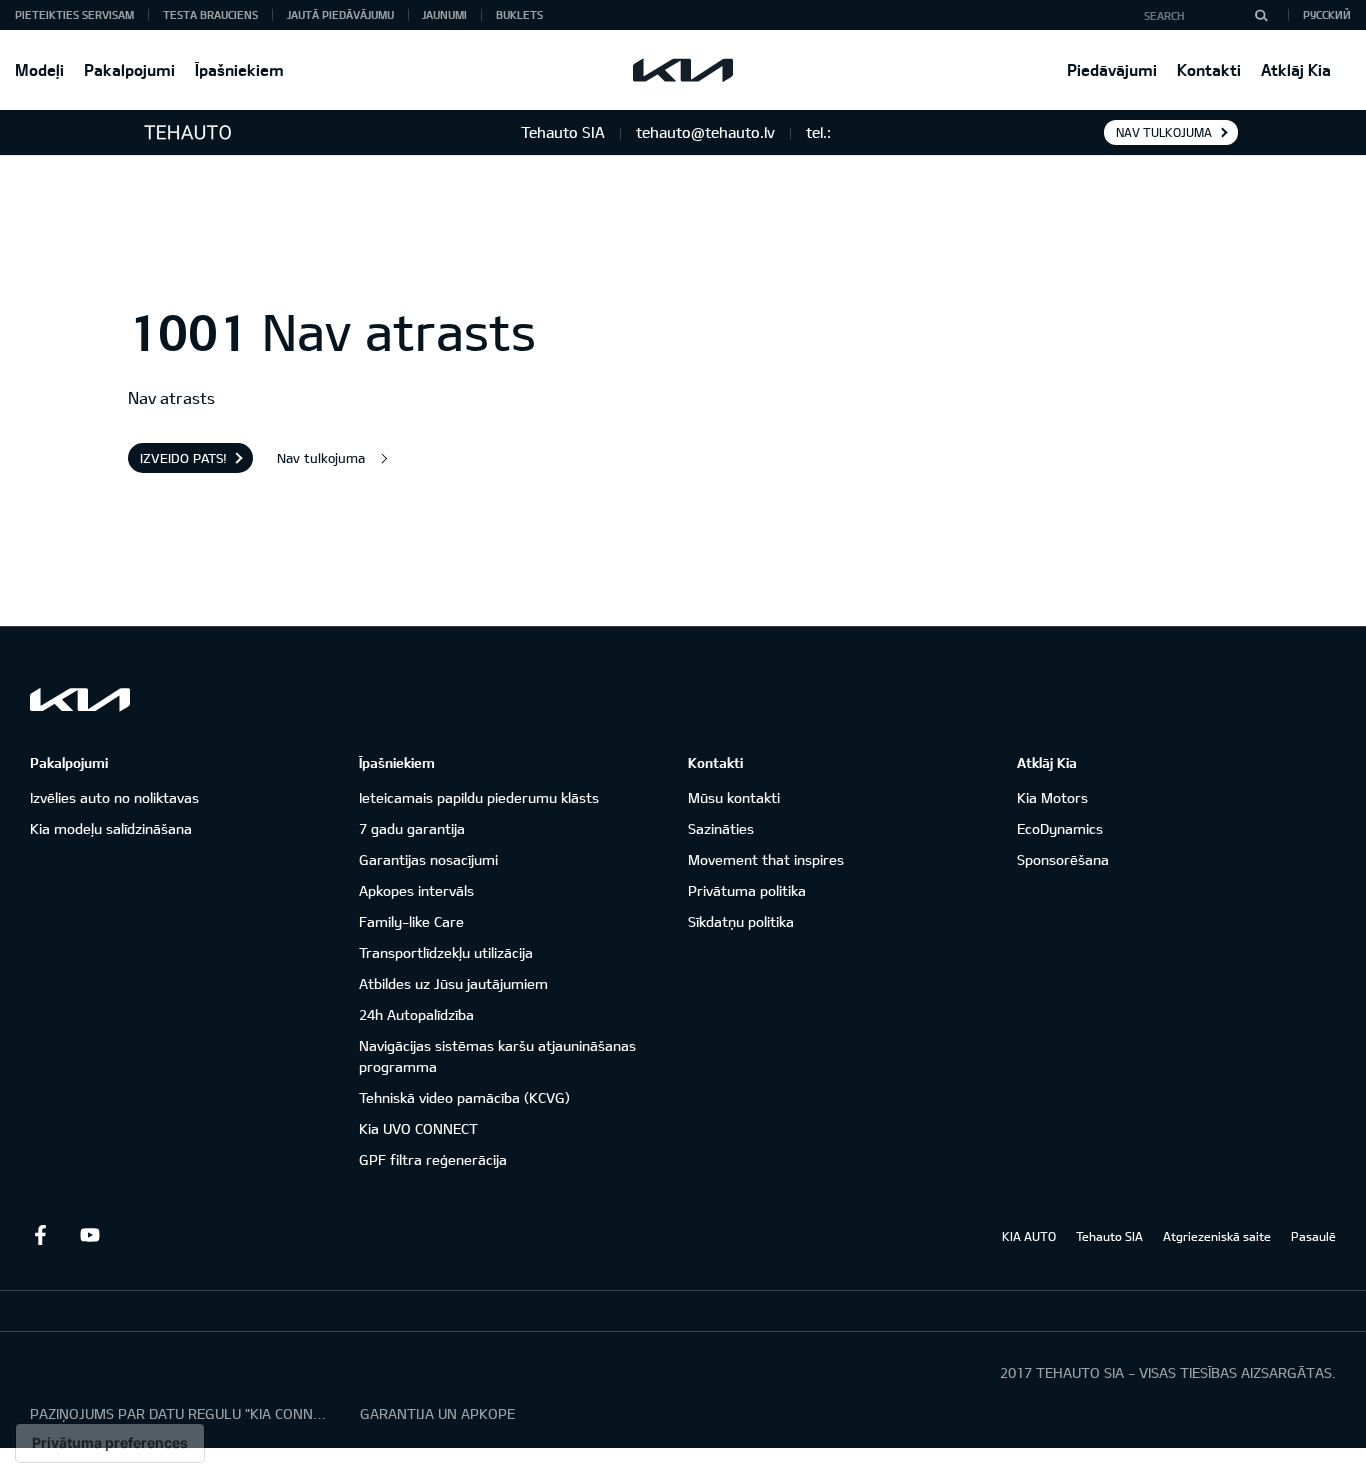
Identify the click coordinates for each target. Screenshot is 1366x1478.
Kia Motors (1052, 797)
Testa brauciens (210, 14)
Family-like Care (411, 921)
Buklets (519, 14)
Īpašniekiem (239, 69)
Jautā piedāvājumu (340, 14)
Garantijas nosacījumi (428, 859)
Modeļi (39, 69)
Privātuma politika (747, 890)
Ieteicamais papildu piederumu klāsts (479, 797)
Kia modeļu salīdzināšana (111, 828)
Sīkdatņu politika (741, 921)
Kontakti (1209, 69)
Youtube (90, 1235)
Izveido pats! (183, 458)
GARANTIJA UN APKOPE (437, 1413)
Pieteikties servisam (74, 14)
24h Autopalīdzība (416, 1014)
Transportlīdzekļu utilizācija (446, 952)
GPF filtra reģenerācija (433, 1159)
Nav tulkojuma (1164, 132)
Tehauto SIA (1109, 1236)
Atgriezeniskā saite (1217, 1236)
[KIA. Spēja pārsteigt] (80, 699)
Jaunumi (444, 14)
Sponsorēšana (1063, 859)
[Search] (1261, 15)
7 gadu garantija (412, 828)
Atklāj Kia (1296, 69)
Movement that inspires (766, 859)
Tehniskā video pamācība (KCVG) (464, 1097)
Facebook (40, 1235)
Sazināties (721, 828)
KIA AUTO (1029, 1236)
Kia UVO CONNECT (418, 1128)
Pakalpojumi (129, 69)
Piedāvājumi (1112, 69)
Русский (1327, 14)
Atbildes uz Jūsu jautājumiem (453, 983)
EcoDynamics (1060, 828)
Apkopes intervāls (416, 890)
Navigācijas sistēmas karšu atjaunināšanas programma (497, 1056)
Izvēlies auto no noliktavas (114, 797)
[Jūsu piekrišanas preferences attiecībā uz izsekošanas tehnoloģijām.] (110, 1443)
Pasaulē (1313, 1236)
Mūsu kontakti (734, 797)
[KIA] (683, 70)
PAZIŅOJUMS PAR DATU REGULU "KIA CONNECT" (180, 1413)
